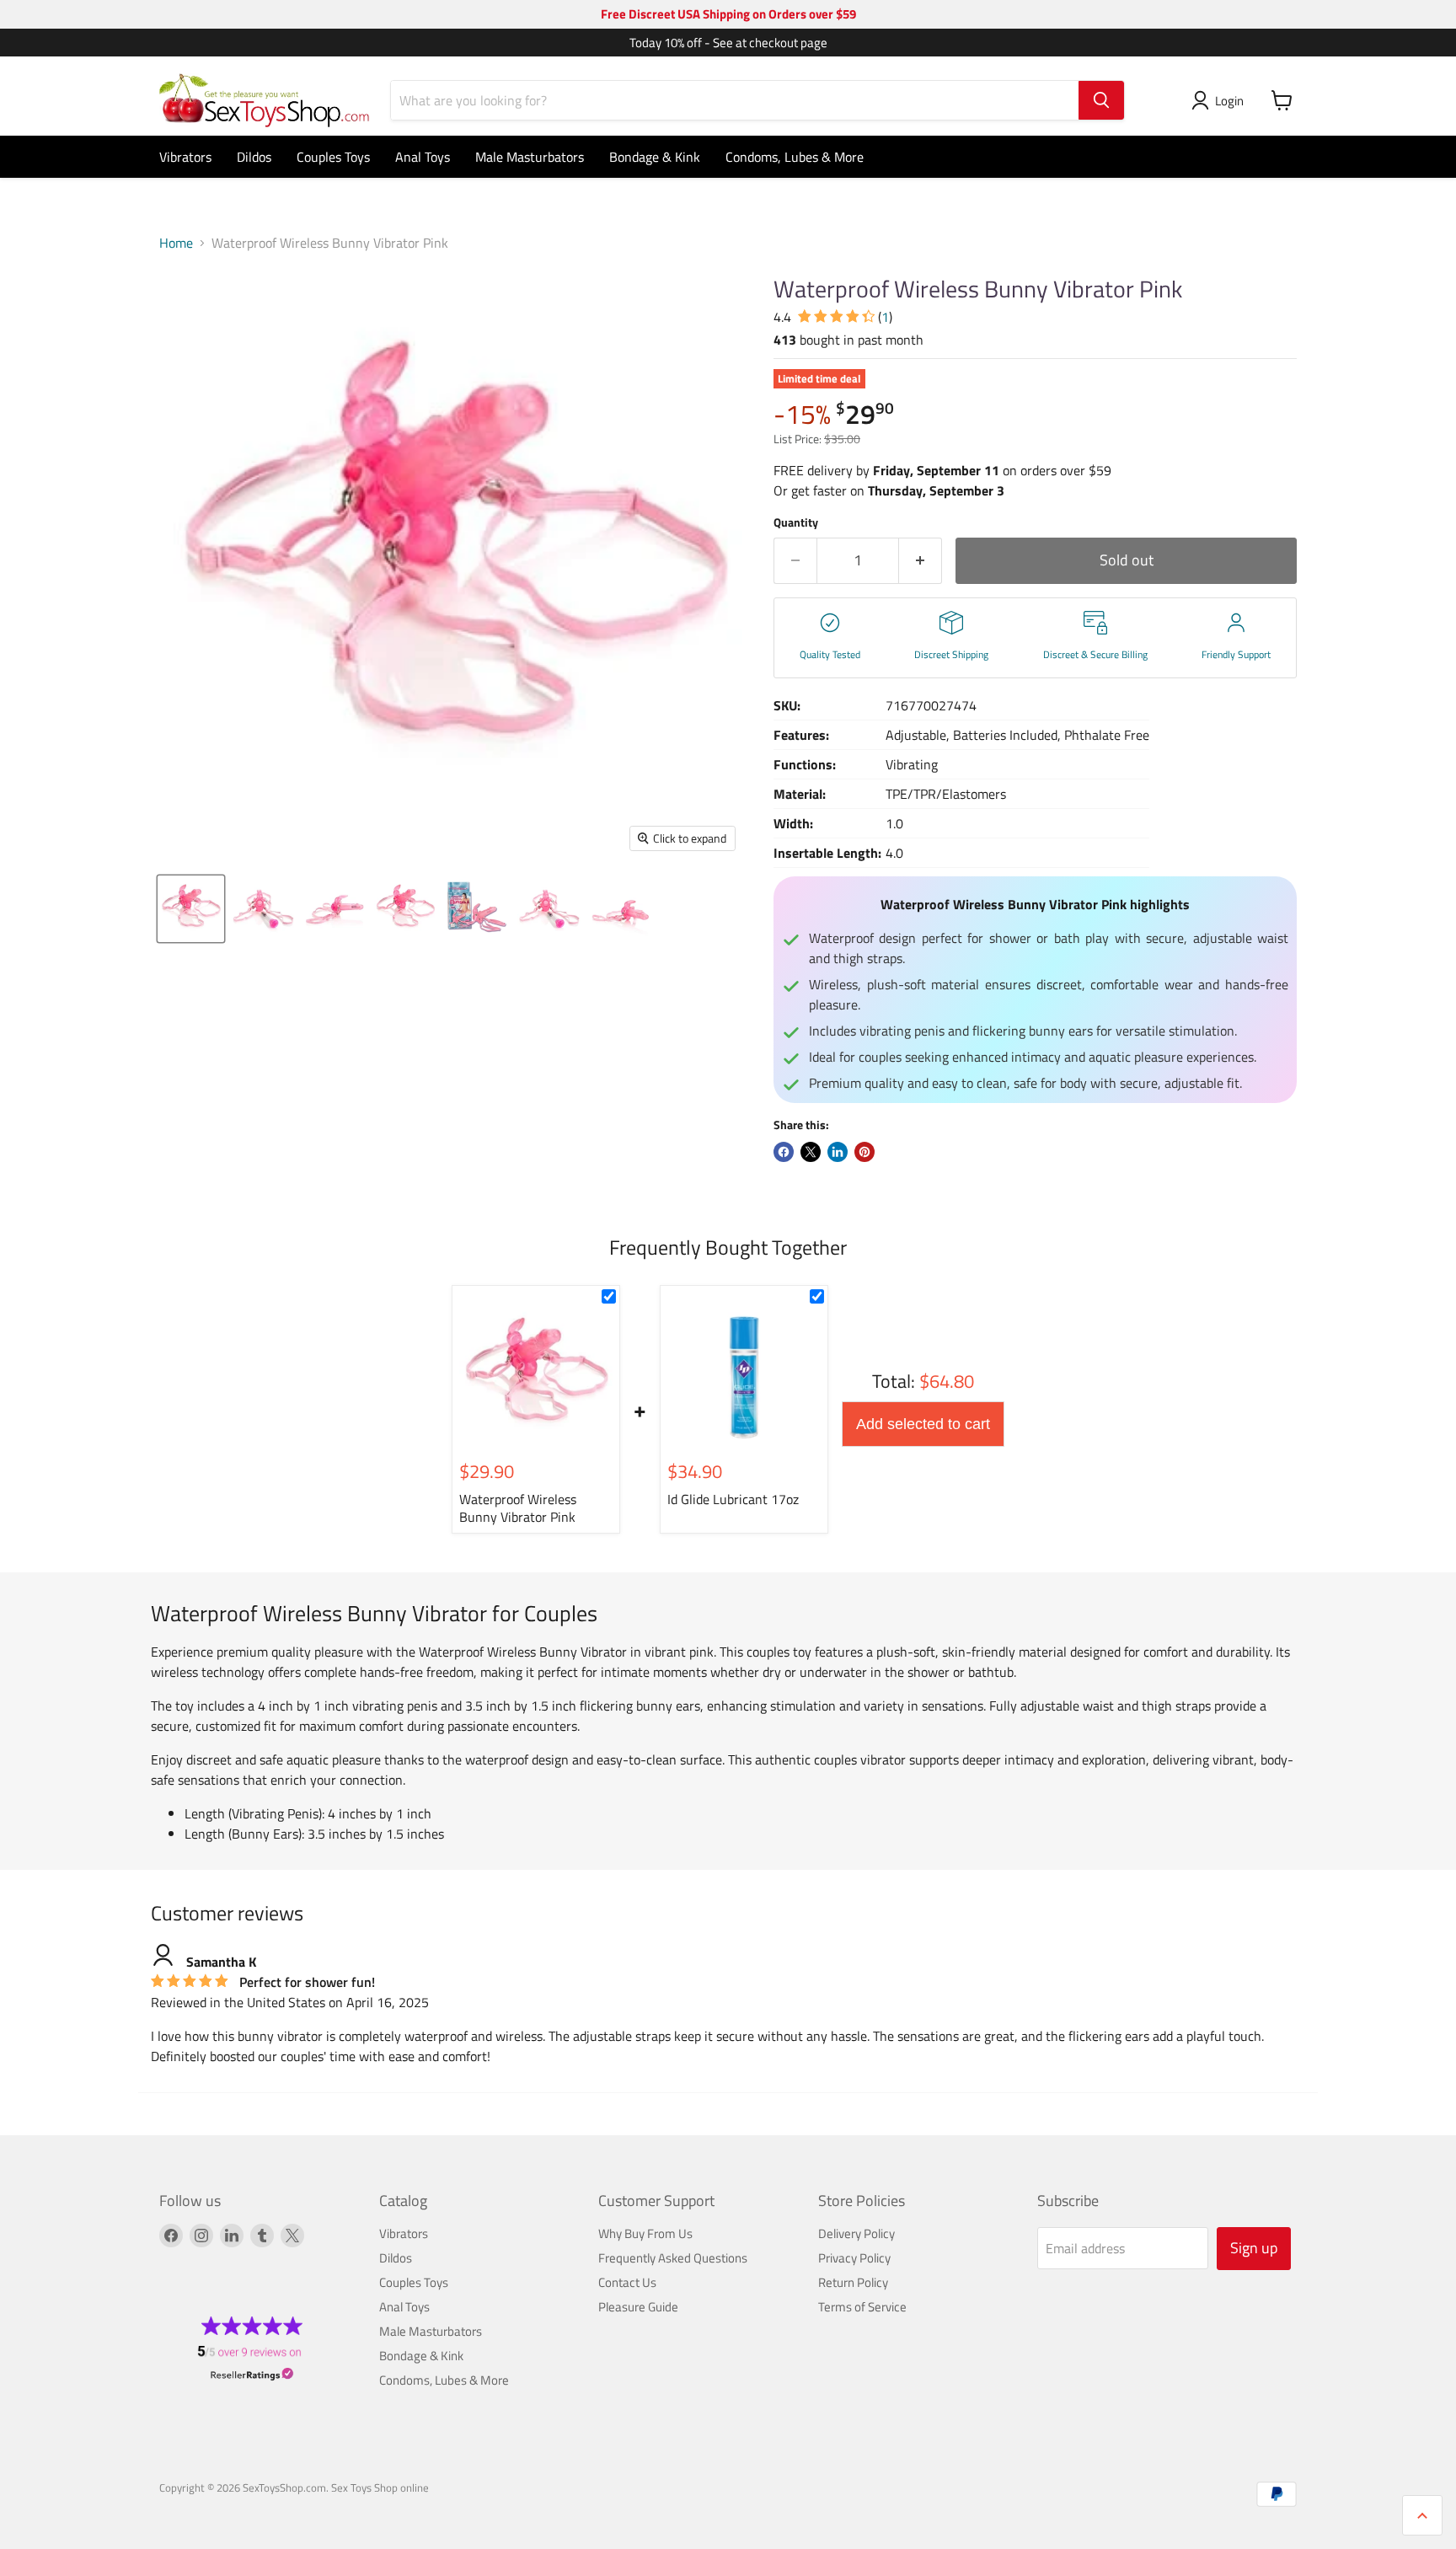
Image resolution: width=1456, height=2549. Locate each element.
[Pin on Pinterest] (864, 1152)
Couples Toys (333, 157)
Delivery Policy (856, 2233)
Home (176, 243)
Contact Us (627, 2282)
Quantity (796, 522)
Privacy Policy (854, 2258)
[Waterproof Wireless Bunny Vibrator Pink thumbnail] (191, 909)
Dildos (254, 157)
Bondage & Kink (655, 157)
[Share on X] (811, 1152)
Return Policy (853, 2282)
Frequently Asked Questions (673, 2258)
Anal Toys (423, 157)
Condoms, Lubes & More (795, 157)
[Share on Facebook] (784, 1152)
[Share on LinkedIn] (838, 1152)
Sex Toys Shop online (380, 2487)
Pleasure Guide (638, 2307)
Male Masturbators (530, 157)
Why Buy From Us (645, 2233)
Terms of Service (862, 2307)
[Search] (1101, 100)
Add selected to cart (923, 1424)
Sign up (1254, 2248)
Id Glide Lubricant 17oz (733, 1499)
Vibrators (185, 157)
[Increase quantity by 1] (921, 561)
